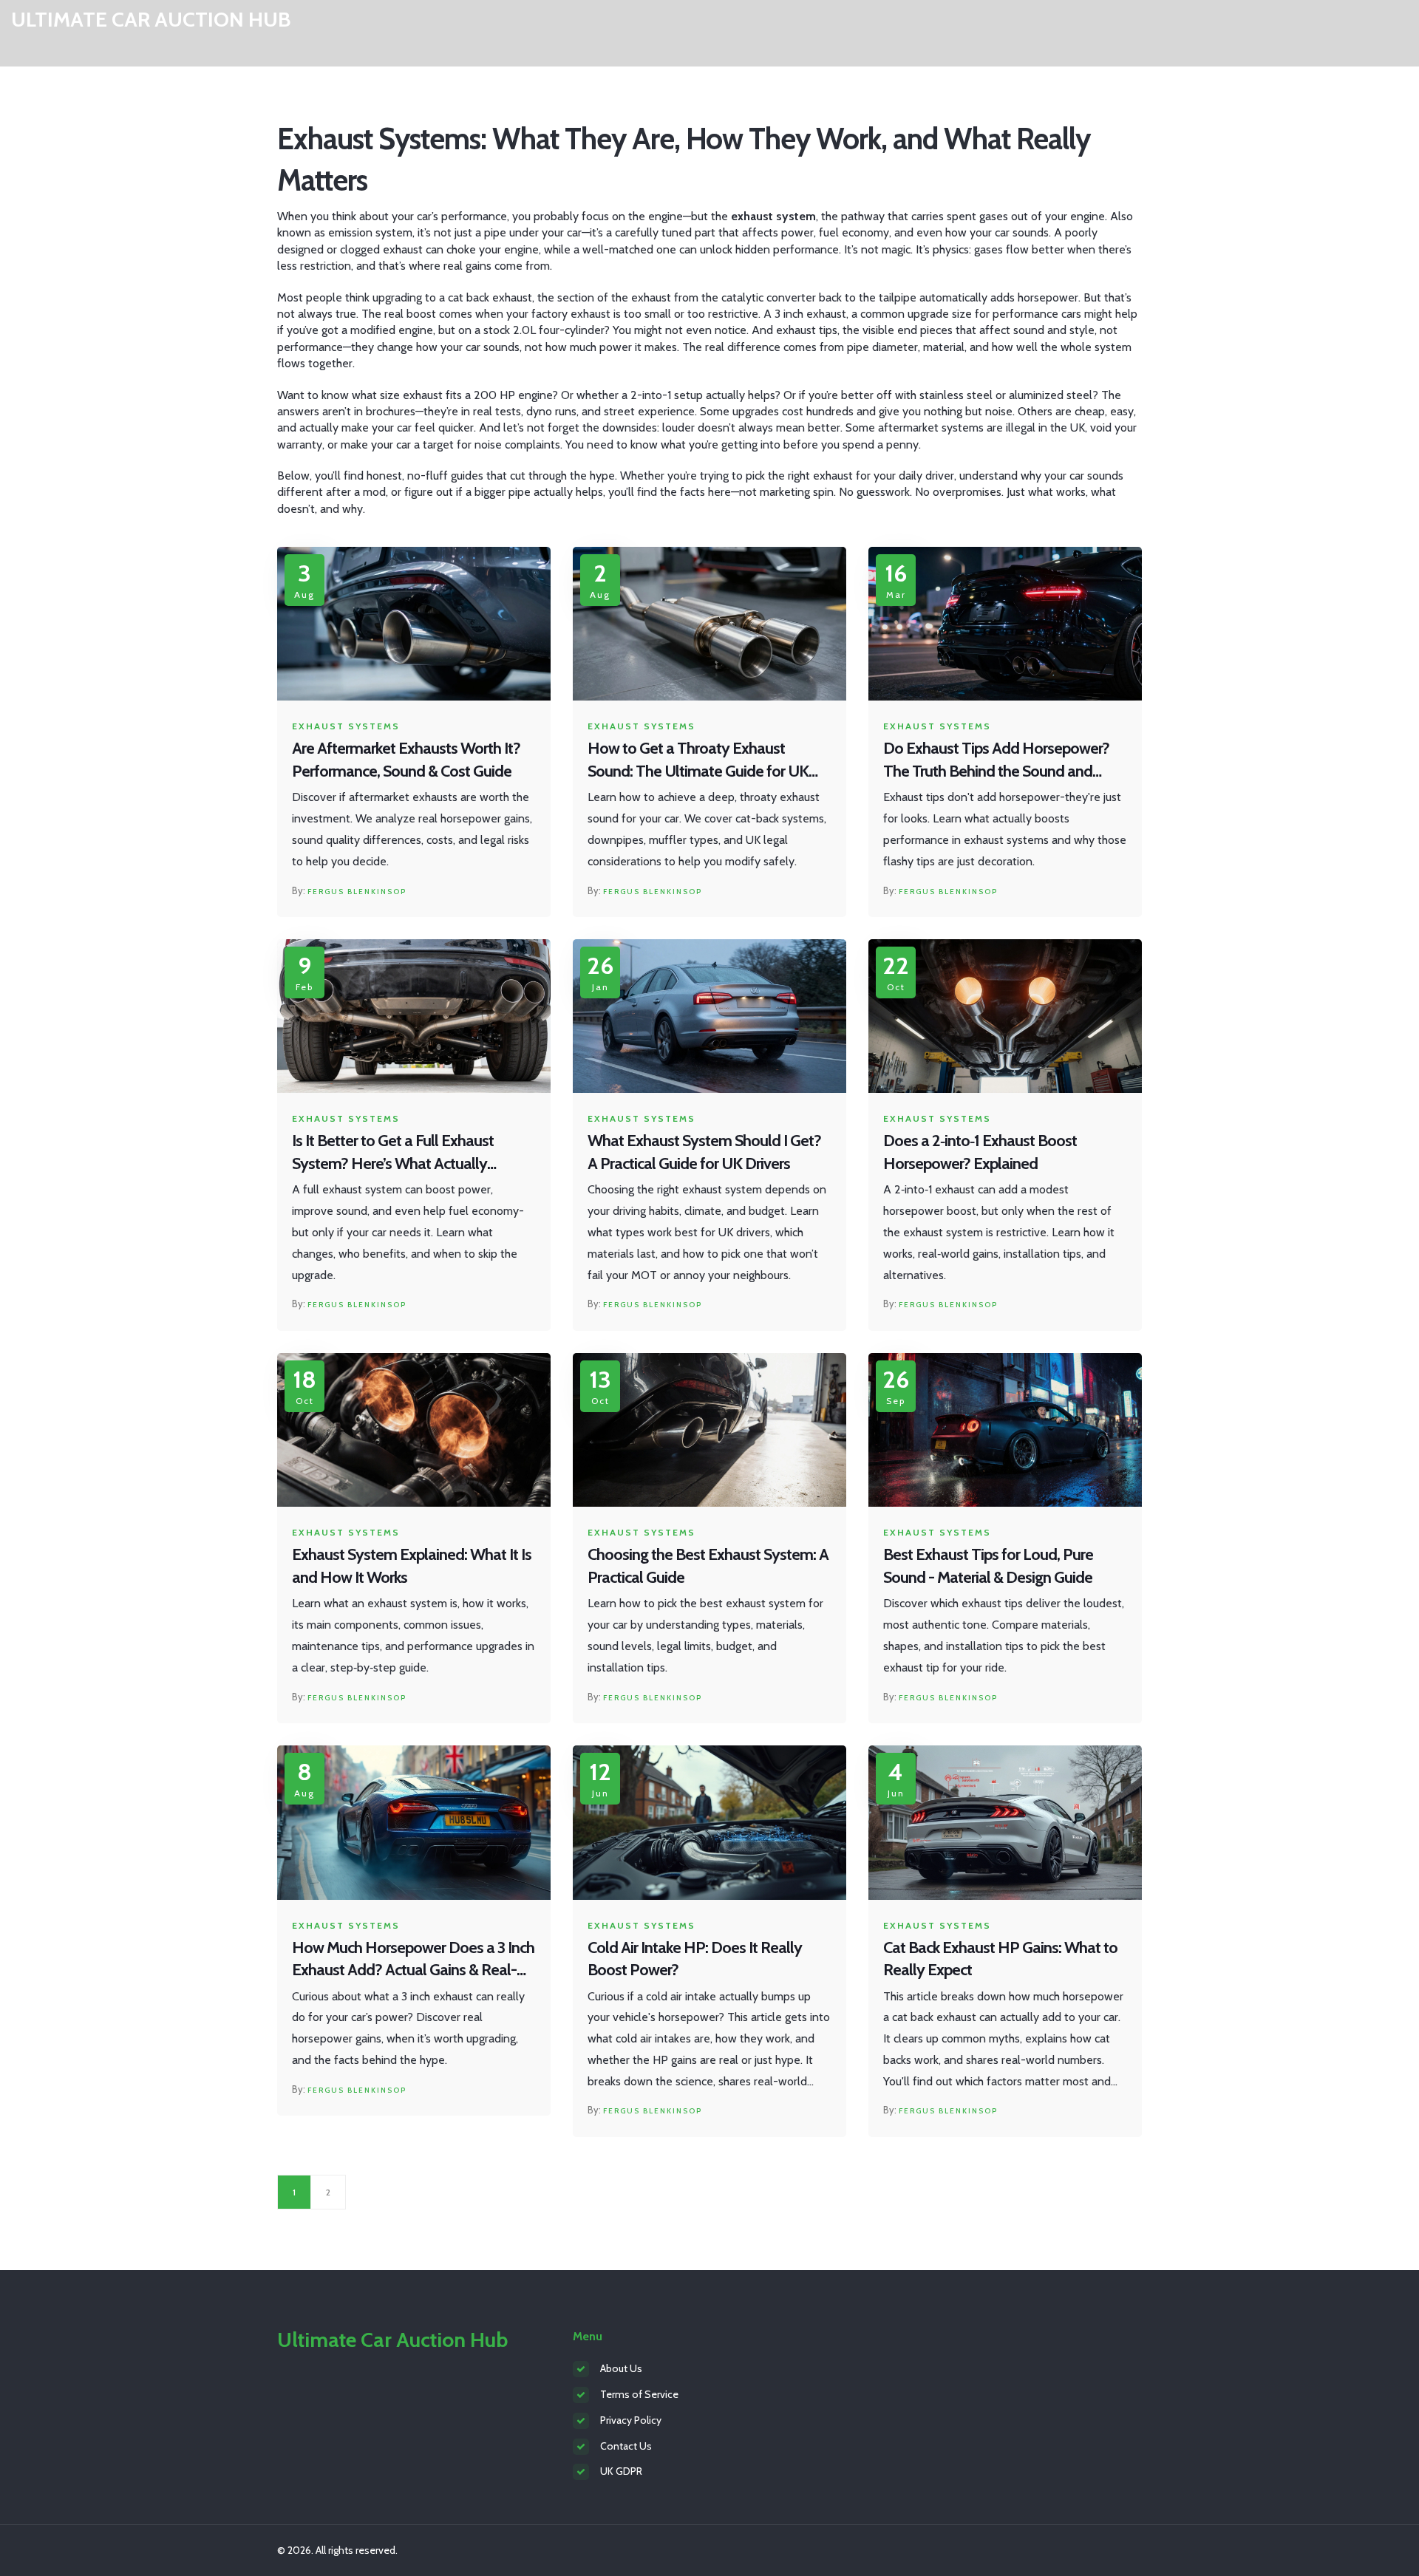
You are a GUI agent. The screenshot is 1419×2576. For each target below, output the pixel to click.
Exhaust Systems (346, 726)
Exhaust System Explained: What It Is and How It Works (412, 1566)
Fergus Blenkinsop (357, 892)
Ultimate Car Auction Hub (151, 20)
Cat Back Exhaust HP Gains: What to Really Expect (1000, 1959)
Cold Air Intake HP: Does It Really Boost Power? (695, 1959)
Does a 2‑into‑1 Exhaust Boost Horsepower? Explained (980, 1152)
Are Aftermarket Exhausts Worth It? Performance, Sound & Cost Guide (406, 760)
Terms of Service (639, 2394)
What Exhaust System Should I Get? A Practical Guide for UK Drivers (704, 1152)
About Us (621, 2368)
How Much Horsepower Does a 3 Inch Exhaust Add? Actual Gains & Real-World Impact (413, 1960)
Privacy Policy (631, 2420)
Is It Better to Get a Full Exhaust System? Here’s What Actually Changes (393, 1153)
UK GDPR (621, 2471)
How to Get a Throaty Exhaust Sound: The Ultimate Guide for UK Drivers (698, 761)
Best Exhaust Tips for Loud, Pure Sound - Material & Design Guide (988, 1566)
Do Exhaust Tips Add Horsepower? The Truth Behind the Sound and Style (996, 761)
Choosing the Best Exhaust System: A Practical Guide (708, 1566)
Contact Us (626, 2446)
